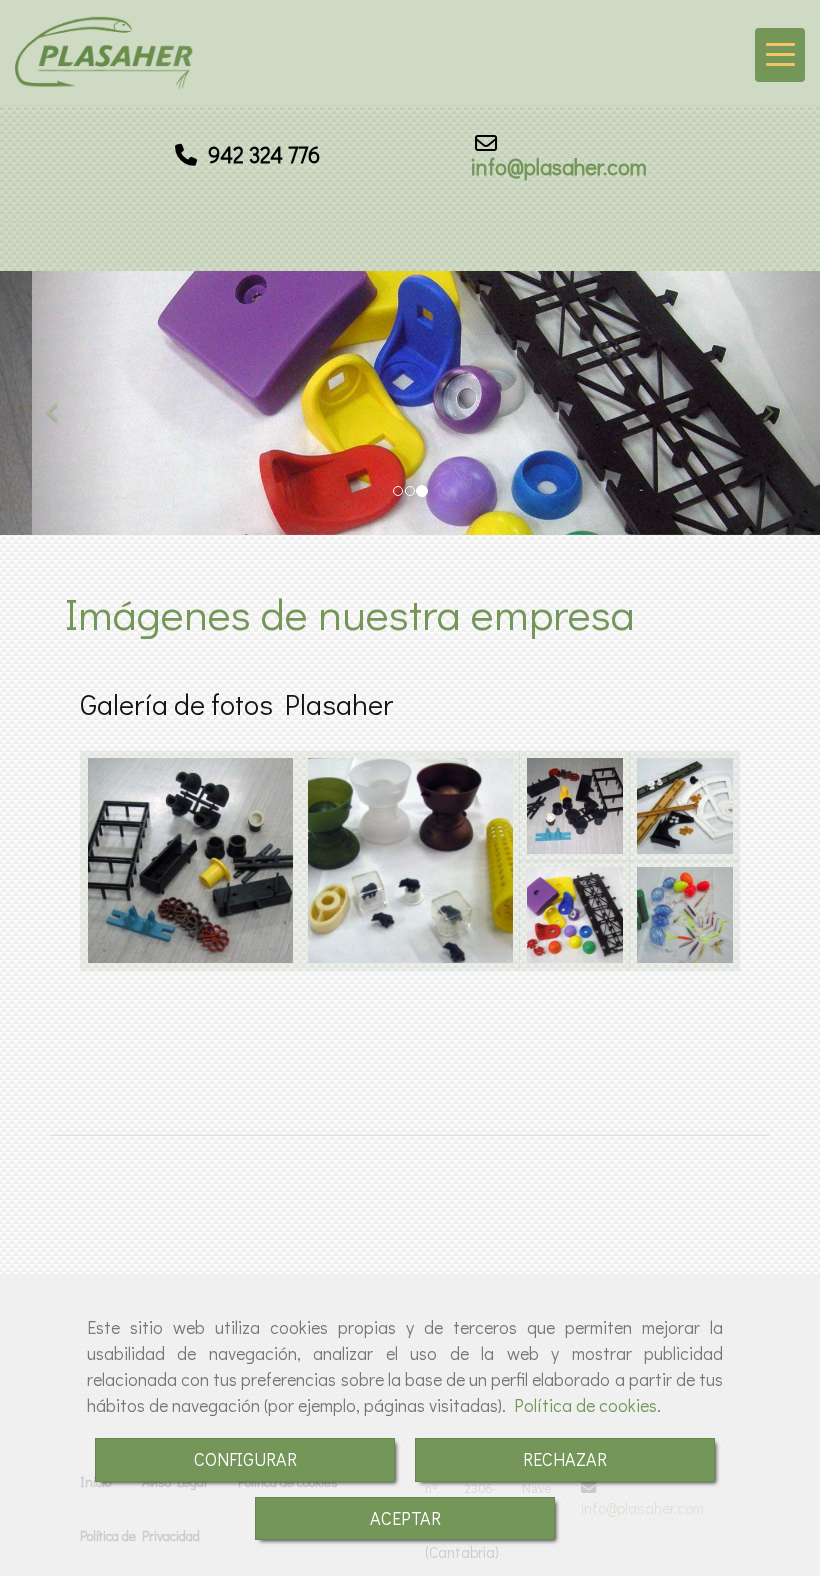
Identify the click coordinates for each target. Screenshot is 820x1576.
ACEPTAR (405, 1518)
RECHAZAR (565, 1459)
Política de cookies (585, 1405)
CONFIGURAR (245, 1459)
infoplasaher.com (558, 166)
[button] (61, 403)
